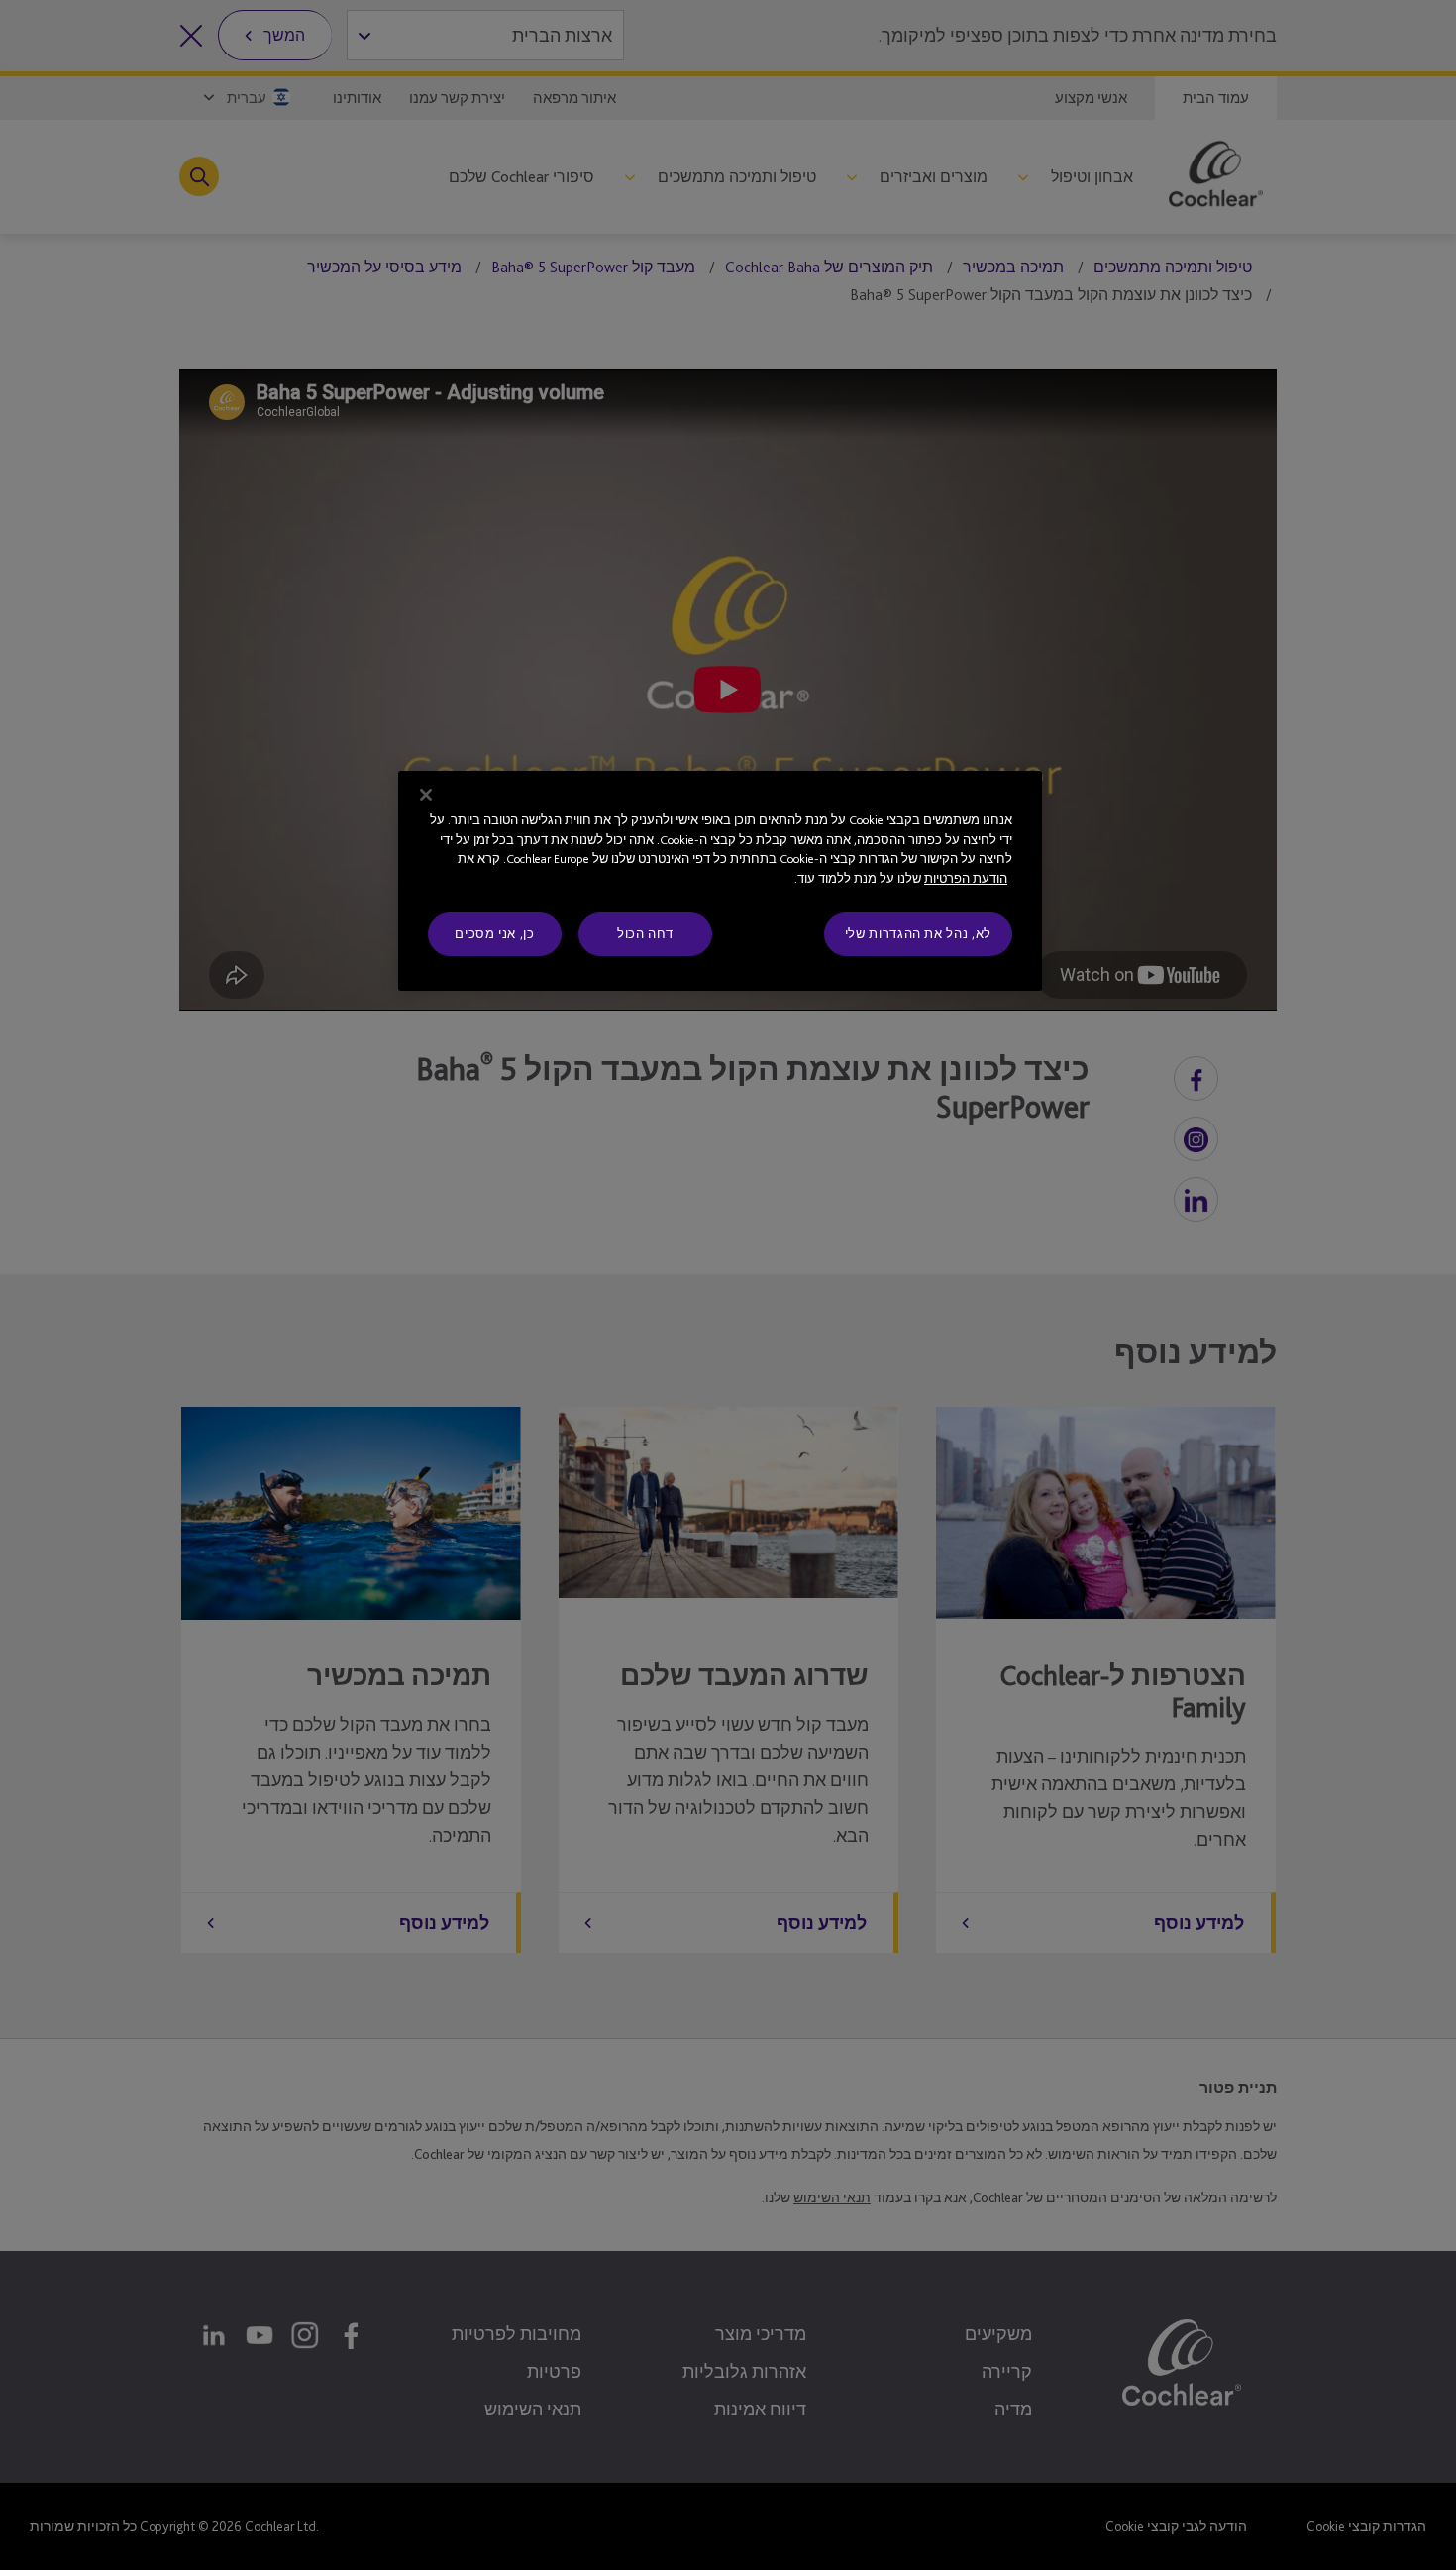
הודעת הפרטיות (966, 878)
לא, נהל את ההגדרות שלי (918, 934)
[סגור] (426, 795)
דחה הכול (645, 934)
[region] (720, 881)
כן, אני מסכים (494, 934)
